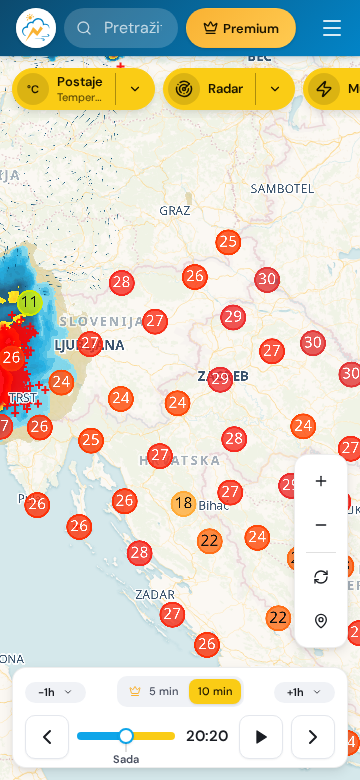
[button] (324, 28)
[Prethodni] (47, 737)
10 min (215, 691)
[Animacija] (261, 737)
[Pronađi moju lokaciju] (321, 621)
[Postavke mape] (275, 89)
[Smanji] (321, 525)
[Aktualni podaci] (135, 89)
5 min (163, 691)
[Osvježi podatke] (321, 577)
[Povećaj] (321, 481)
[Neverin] (36, 28)
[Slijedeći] (313, 737)
